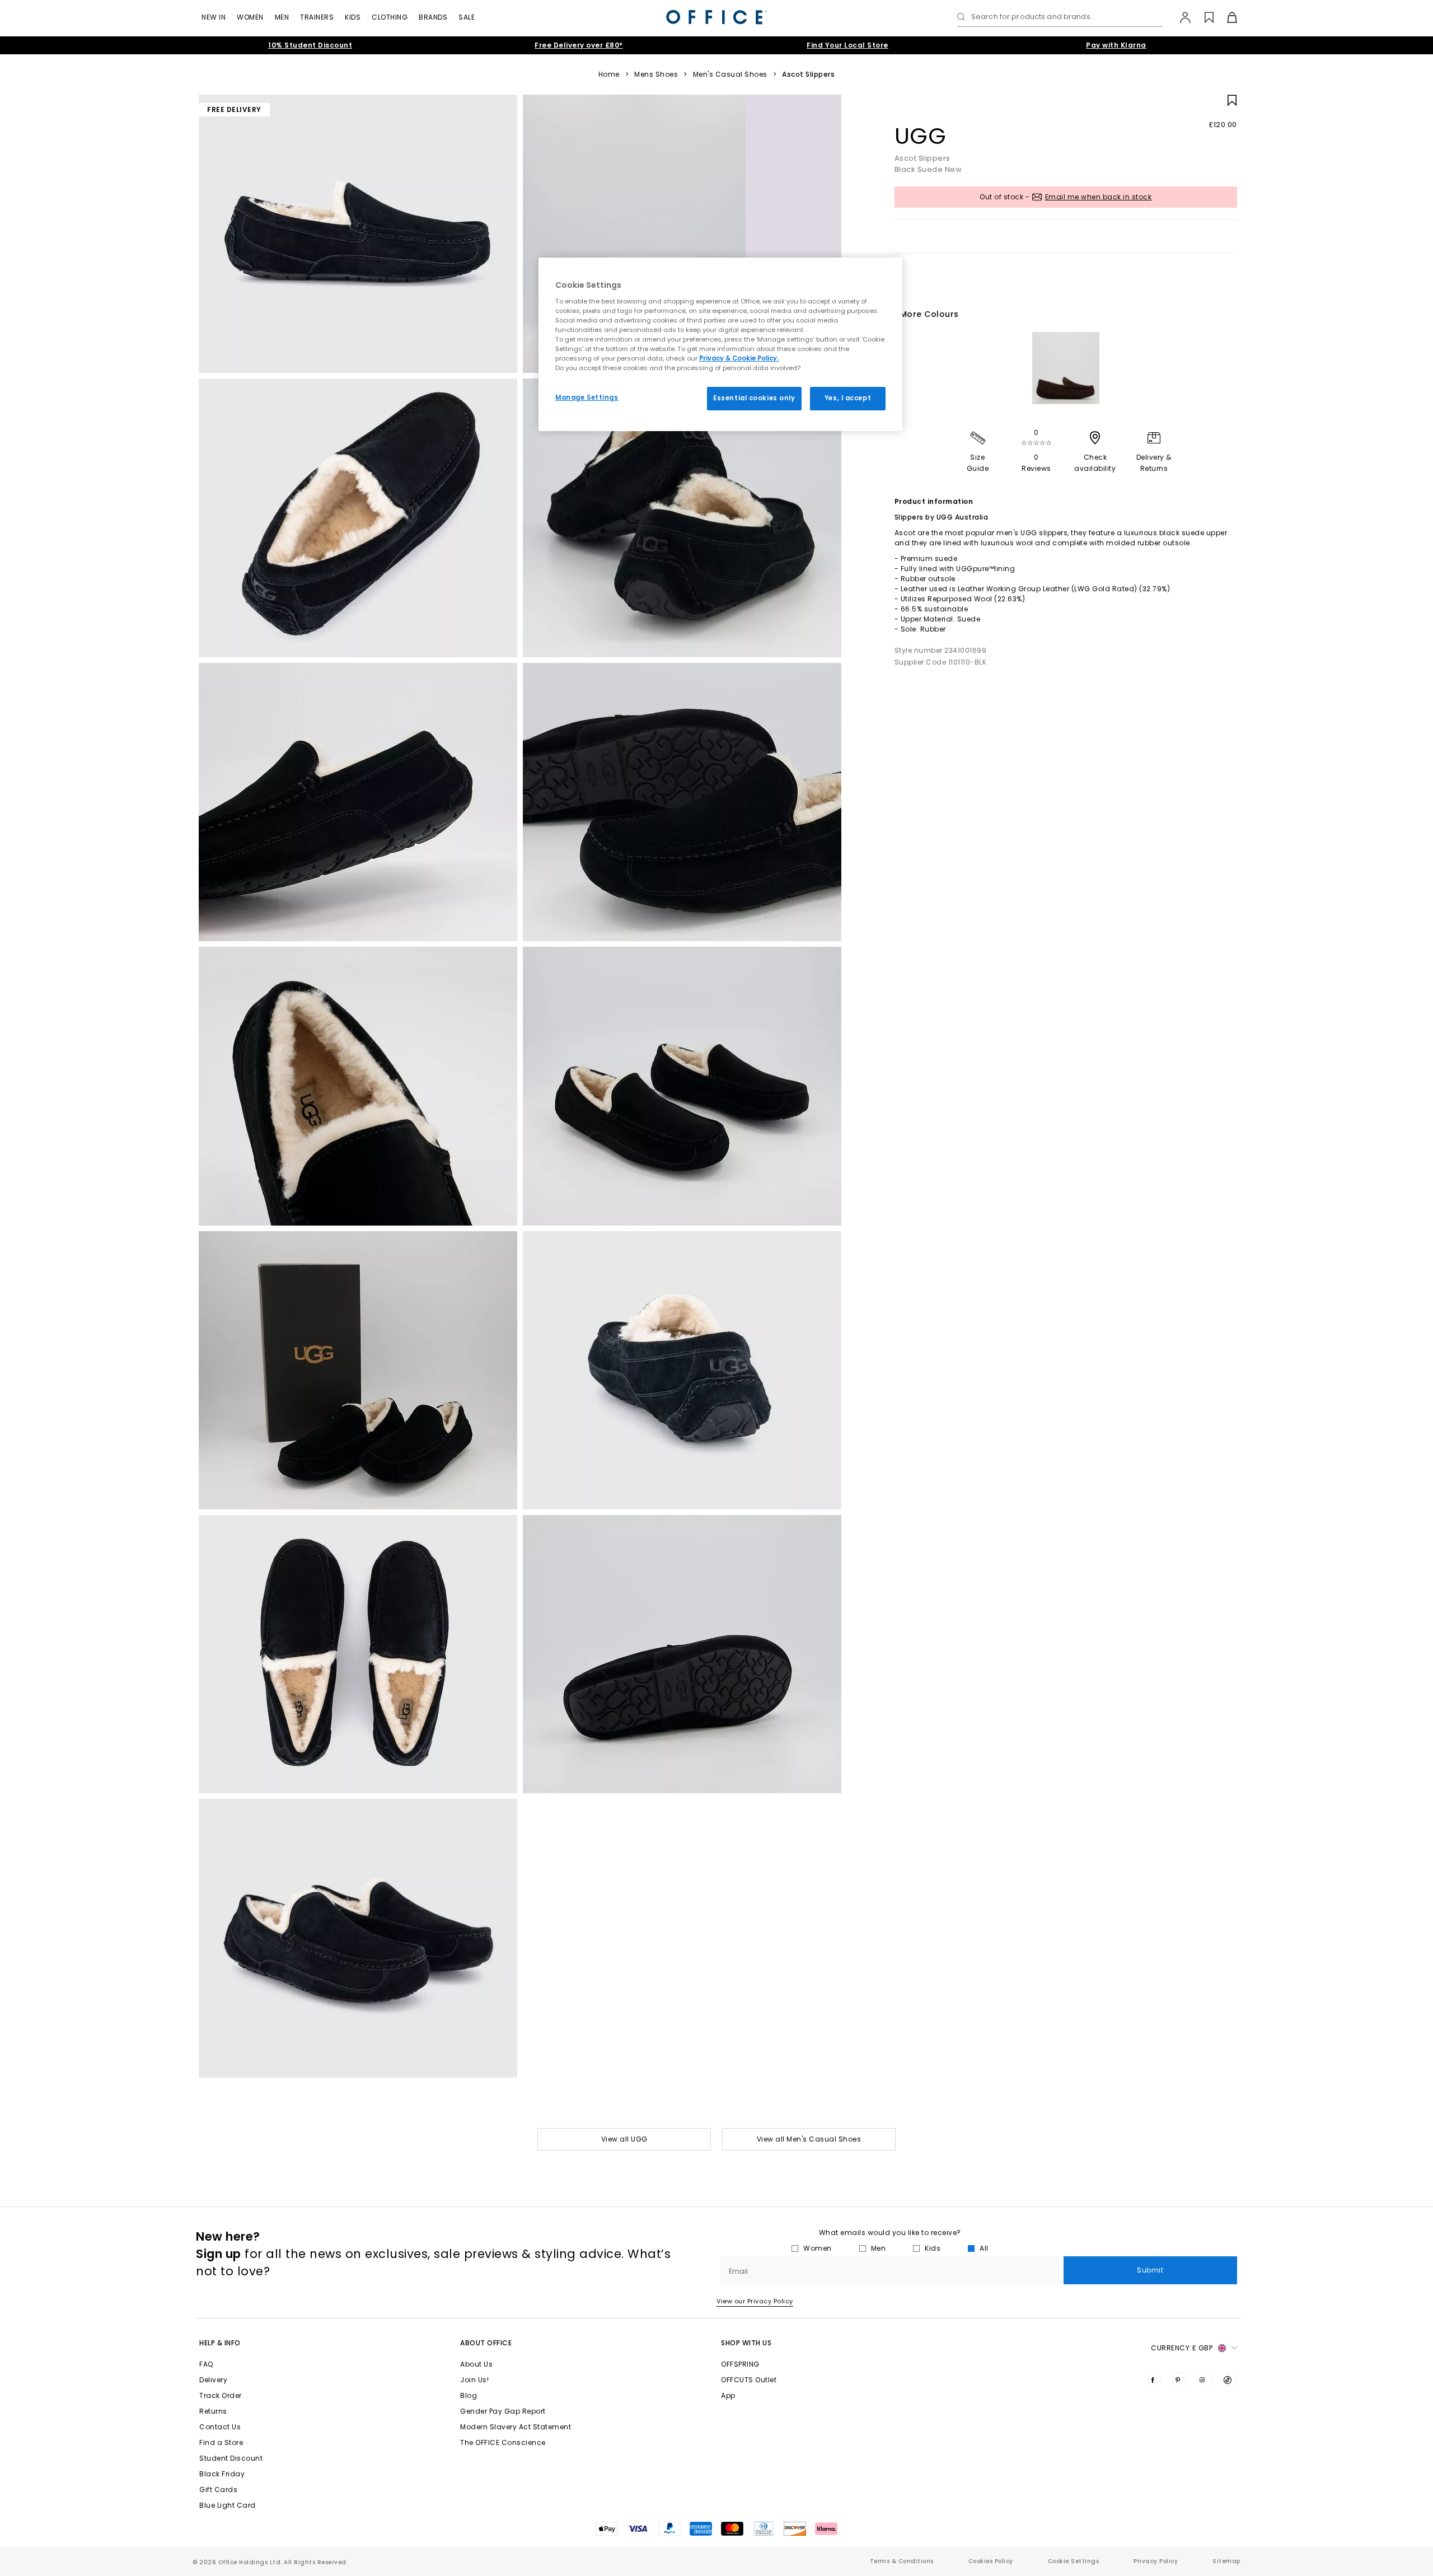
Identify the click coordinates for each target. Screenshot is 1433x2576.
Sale (467, 17)
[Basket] (1226, 17)
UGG (921, 136)
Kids (353, 17)
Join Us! (474, 2380)
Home (609, 74)
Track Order (221, 2395)
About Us (476, 2364)
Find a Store (221, 2442)
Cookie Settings (1074, 2561)
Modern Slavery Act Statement (516, 2427)
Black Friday (222, 2474)
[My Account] (1180, 17)
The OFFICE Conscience (503, 2442)
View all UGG (624, 2139)
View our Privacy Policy (755, 2301)
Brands (433, 17)
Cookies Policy (991, 2561)
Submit (1150, 2270)
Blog (469, 2395)
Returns (213, 2411)
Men (282, 17)
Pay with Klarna (1116, 45)
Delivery (213, 2380)
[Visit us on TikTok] (1230, 2379)
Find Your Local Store (847, 45)
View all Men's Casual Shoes (809, 2139)
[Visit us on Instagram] (1205, 2379)
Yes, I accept (848, 398)
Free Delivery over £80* (579, 45)
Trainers (317, 17)
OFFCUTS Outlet (749, 2380)
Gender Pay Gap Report (503, 2411)
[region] (720, 344)
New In (214, 17)
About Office (486, 2343)
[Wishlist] (1203, 17)
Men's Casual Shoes (730, 74)
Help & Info (220, 2343)
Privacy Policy (1156, 2561)
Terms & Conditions (902, 2561)
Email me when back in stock (1099, 197)
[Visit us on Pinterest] (1180, 2379)
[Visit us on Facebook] (1155, 2379)
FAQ (206, 2364)
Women (250, 17)
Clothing (390, 17)
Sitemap (1226, 2561)
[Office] (716, 17)
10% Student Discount (310, 45)
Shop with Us (746, 2343)
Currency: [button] (1182, 2348)
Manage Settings (587, 398)
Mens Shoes (656, 74)
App (728, 2395)
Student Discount (231, 2458)
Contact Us (220, 2427)
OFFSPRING (740, 2364)
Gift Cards (218, 2489)
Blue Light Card (228, 2505)
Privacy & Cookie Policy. (739, 358)
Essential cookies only (754, 398)
